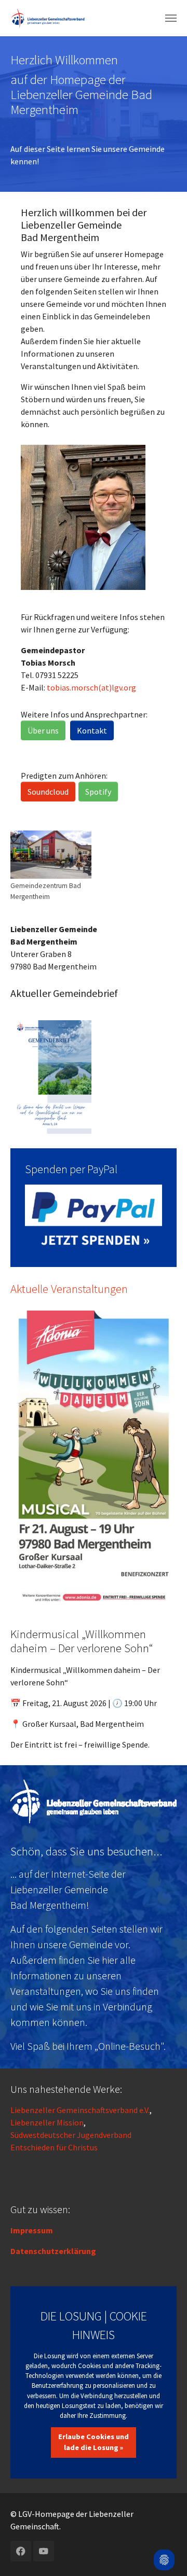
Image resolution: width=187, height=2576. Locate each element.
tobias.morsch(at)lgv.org (91, 687)
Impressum (32, 2230)
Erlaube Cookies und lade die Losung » (94, 2442)
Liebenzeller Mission (47, 2122)
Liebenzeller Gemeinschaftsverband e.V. (80, 2110)
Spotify (98, 792)
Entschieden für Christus (54, 2147)
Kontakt (92, 730)
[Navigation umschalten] (171, 18)
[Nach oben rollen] (164, 2532)
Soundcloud (48, 792)
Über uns (43, 730)
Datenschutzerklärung (53, 2251)
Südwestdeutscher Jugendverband (71, 2135)
